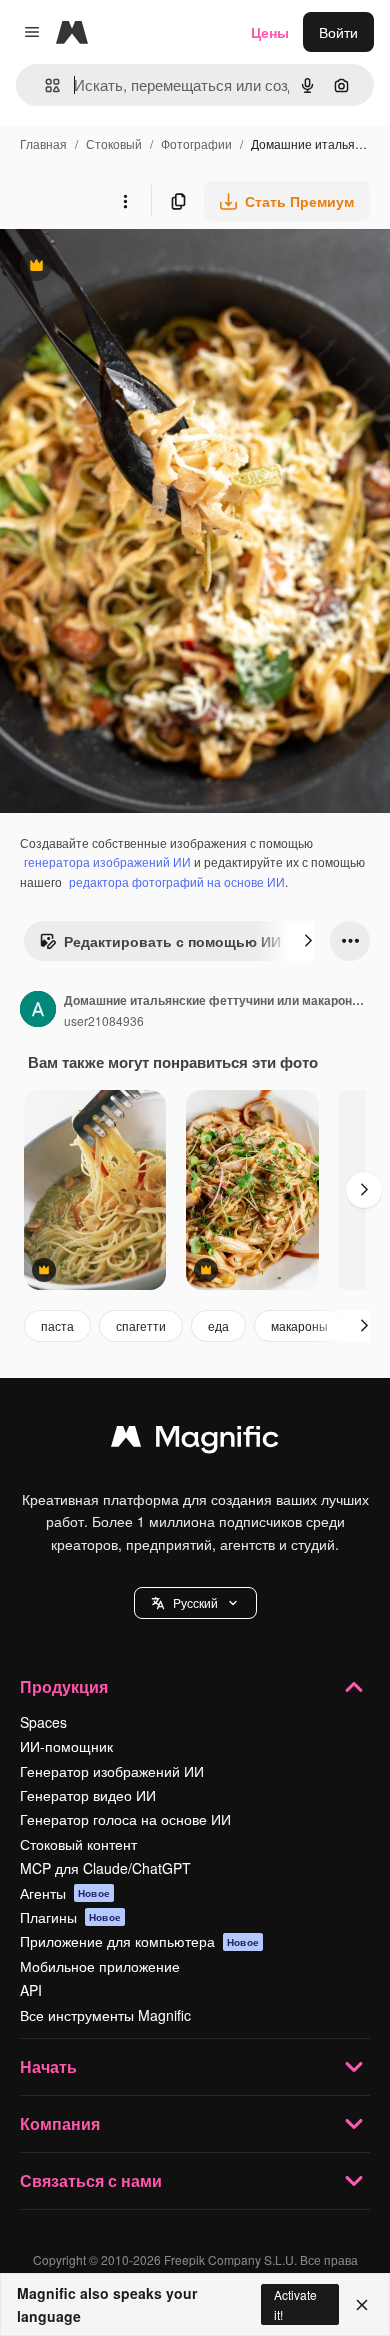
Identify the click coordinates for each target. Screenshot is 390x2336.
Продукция (64, 1686)
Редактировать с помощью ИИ (160, 946)
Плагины (70, 1917)
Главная (43, 143)
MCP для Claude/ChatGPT (105, 1868)
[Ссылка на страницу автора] (38, 1011)
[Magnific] (195, 1441)
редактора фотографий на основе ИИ (177, 881)
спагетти (141, 1325)
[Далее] (308, 941)
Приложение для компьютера (139, 1941)
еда (218, 1325)
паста (57, 1325)
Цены (270, 32)
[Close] (362, 2305)
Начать (48, 2066)
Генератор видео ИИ (88, 1795)
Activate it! (295, 2304)
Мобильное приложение (100, 1966)
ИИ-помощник (66, 1746)
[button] (195, 1603)
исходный (134, 267)
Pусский (195, 1602)
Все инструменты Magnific (105, 2015)
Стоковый (114, 143)
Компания (60, 2123)
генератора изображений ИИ (107, 861)
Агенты (65, 1893)
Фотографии (196, 143)
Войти (338, 32)
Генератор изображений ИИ (112, 1771)
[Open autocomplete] (44, 85)
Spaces (43, 1722)
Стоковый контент (78, 1844)
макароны (299, 1325)
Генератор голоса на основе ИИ (125, 1819)
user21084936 (104, 1020)
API (31, 1990)
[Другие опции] (125, 201)
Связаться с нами (91, 2180)
